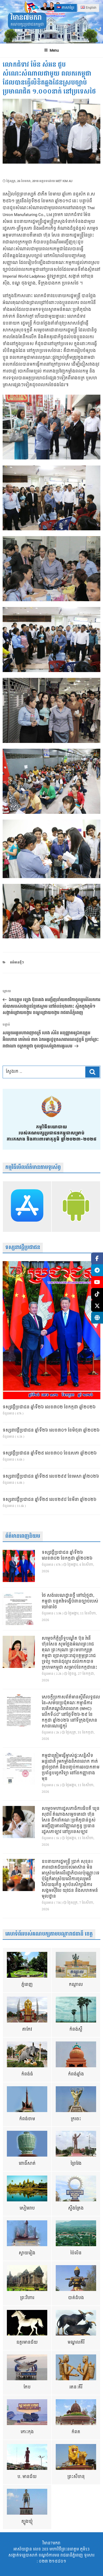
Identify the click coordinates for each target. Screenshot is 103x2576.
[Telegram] (97, 1270)
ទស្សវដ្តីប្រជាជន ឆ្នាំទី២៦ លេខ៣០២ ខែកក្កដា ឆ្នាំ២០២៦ (49, 1407)
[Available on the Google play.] (76, 1207)
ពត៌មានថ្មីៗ (17, 963)
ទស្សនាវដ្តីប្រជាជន (23, 1248)
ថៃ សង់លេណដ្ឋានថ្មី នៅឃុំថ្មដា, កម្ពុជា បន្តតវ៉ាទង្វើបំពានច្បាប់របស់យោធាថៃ (70, 1602)
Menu (54, 50)
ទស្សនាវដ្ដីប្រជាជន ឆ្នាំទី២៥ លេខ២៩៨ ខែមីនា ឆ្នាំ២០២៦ (50, 1500)
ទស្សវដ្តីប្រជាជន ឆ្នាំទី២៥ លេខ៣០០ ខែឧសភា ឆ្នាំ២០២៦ (50, 1453)
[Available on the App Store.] (27, 1207)
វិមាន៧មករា (26, 18)
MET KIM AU (64, 181)
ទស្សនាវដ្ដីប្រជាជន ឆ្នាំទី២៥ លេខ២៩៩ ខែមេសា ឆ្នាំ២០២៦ (51, 1477)
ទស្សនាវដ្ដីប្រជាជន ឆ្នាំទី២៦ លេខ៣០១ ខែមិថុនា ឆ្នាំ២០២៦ (51, 1431)
